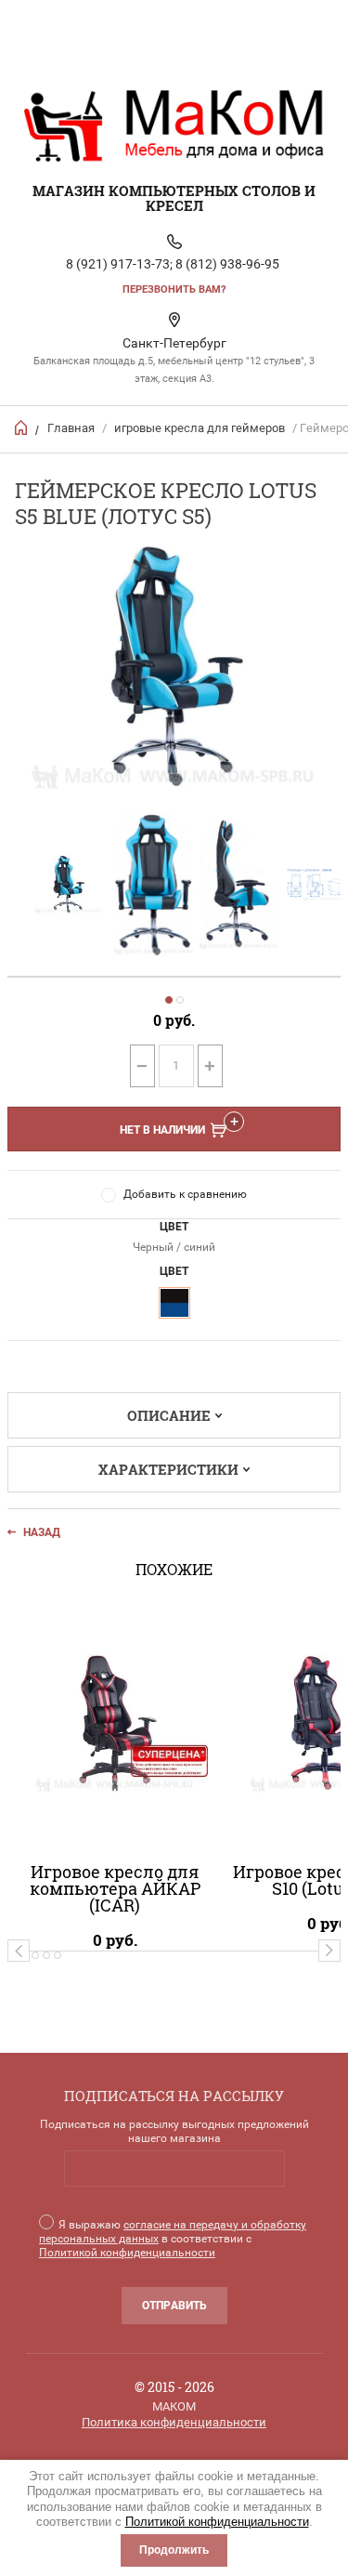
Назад (42, 1532)
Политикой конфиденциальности (217, 2522)
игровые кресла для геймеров (200, 428)
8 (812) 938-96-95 (227, 264)
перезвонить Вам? (174, 289)
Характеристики (168, 1469)
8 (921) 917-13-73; (119, 264)
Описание (169, 1415)
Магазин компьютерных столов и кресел (174, 198)
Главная (71, 428)
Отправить (174, 2306)
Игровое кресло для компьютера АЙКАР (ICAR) (115, 1888)
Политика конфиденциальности (174, 2422)
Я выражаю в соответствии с (173, 2239)
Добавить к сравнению (185, 1194)
